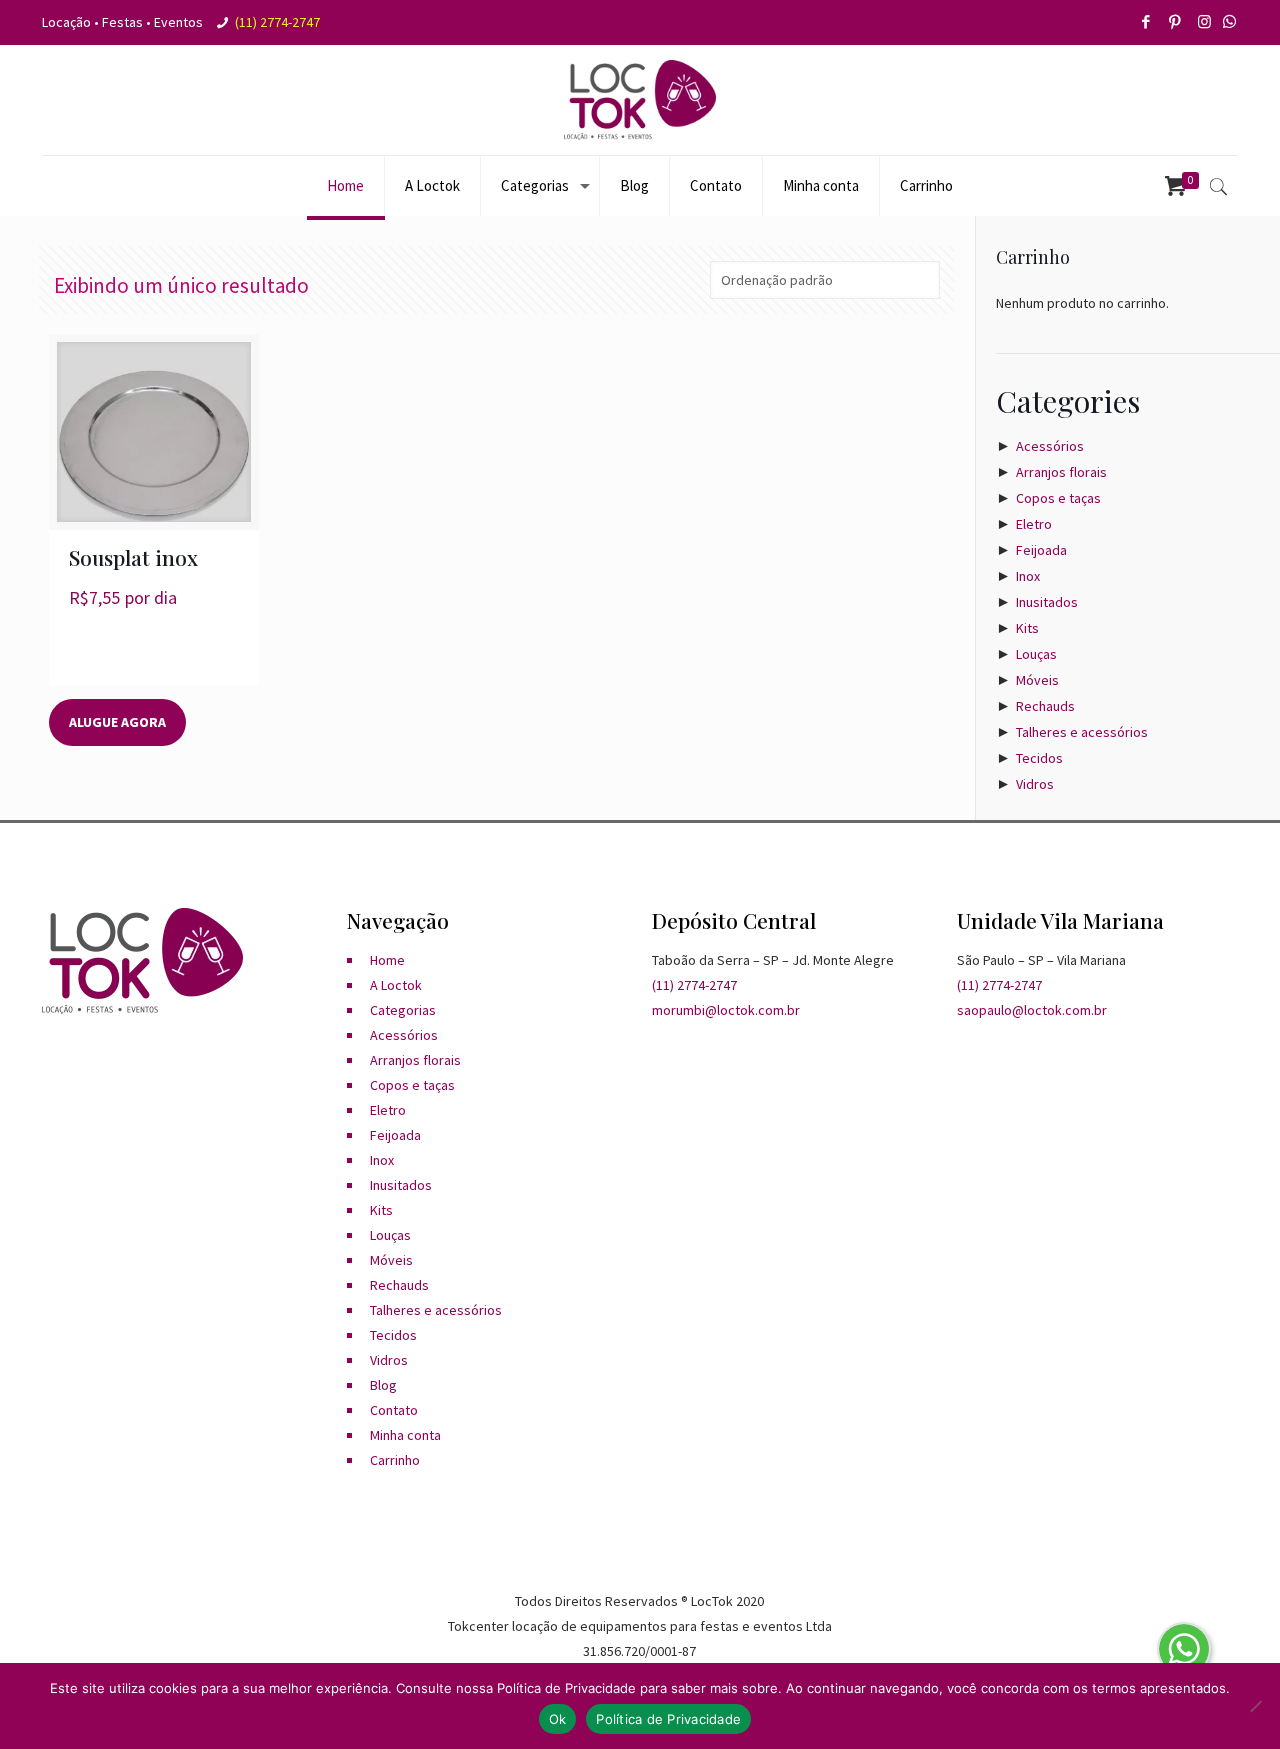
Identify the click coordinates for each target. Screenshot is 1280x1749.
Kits (1027, 628)
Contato (394, 1410)
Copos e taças (1058, 498)
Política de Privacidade (668, 1719)
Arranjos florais (1061, 472)
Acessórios (1050, 446)
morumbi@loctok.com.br (726, 1010)
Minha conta (405, 1435)
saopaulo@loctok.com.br (1032, 1010)
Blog (383, 1385)
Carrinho (395, 1460)
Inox (1028, 576)
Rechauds (1045, 706)
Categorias (403, 1010)
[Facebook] (1147, 21)
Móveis (1037, 680)
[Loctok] (640, 100)
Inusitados (1047, 602)
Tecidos (1039, 758)
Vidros (1035, 784)
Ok (558, 1719)
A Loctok (396, 985)
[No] (1255, 1706)
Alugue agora (117, 722)
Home (387, 960)
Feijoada (1041, 550)
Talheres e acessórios (1082, 732)
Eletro (1034, 524)
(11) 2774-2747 (277, 22)
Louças (1036, 654)
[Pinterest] (1176, 21)
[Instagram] (1205, 21)
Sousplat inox (133, 557)
